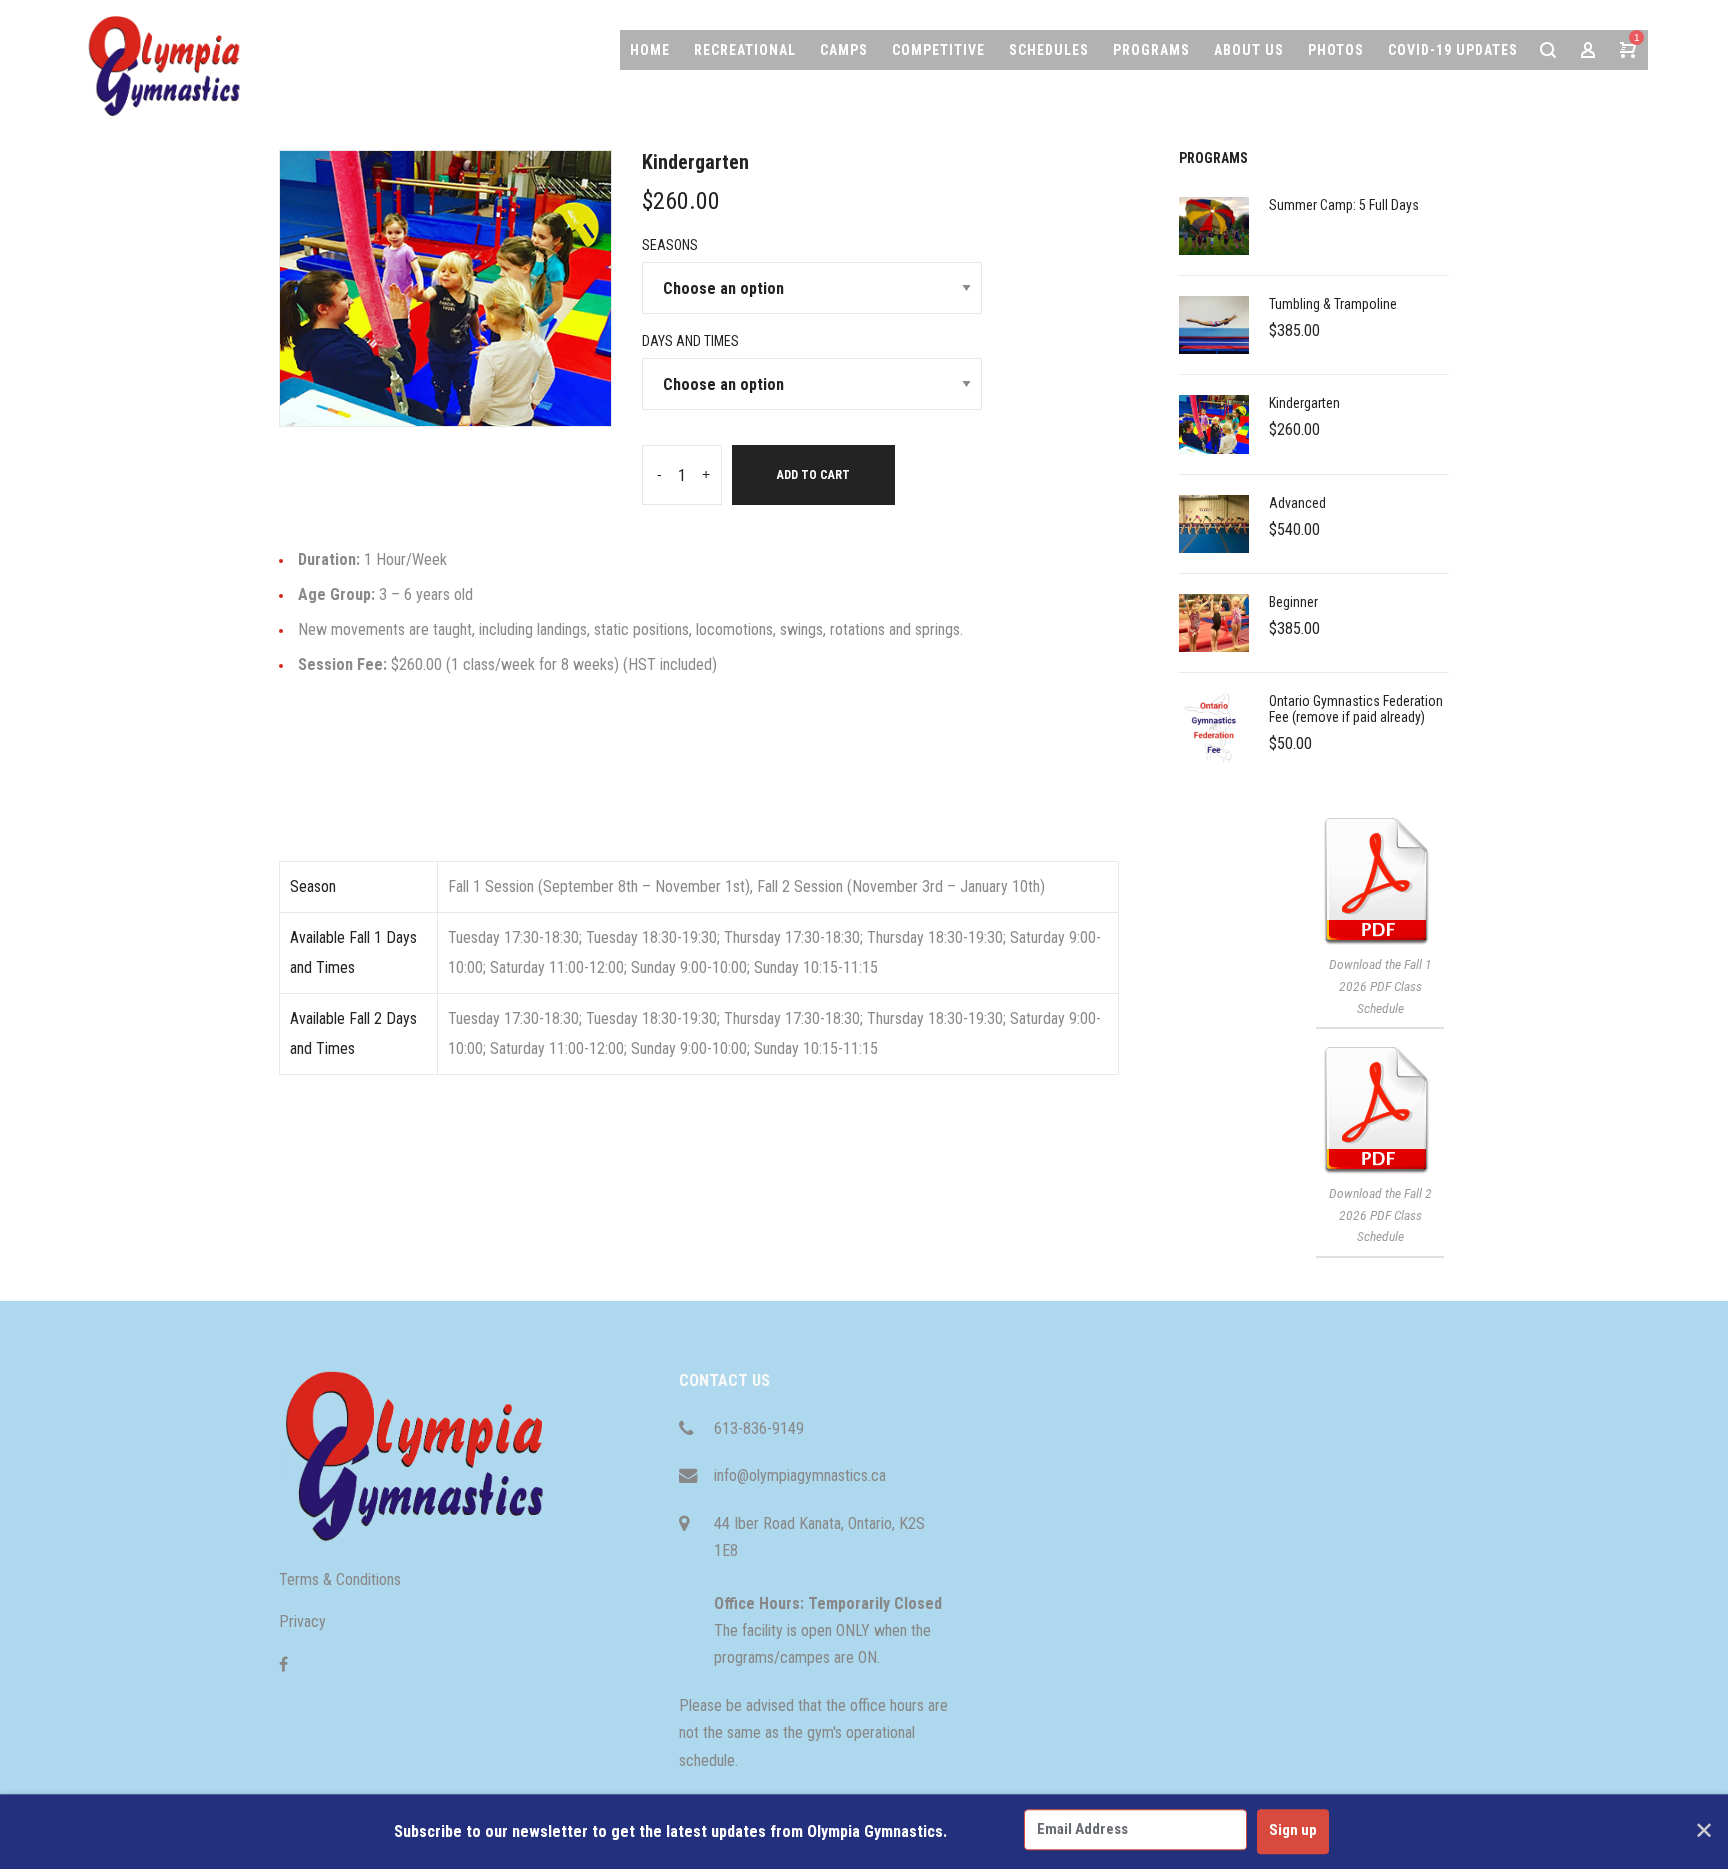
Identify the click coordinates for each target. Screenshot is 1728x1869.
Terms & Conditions (340, 1579)
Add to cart (813, 475)
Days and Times (690, 341)
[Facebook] (283, 1664)
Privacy (302, 1621)
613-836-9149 (759, 1428)
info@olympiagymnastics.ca (800, 1475)
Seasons (670, 245)
